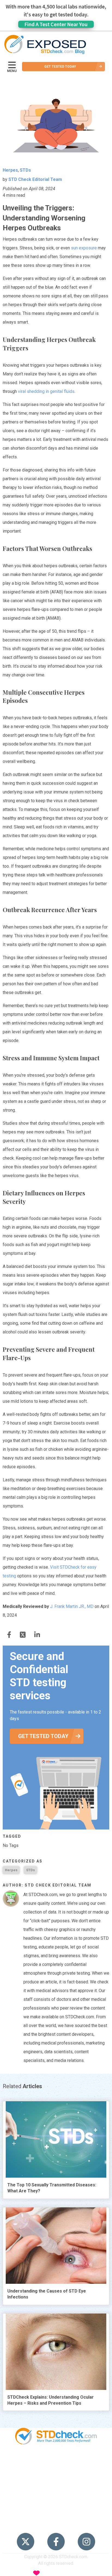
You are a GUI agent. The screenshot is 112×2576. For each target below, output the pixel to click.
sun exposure (84, 248)
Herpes (11, 1870)
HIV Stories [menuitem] (56, 2493)
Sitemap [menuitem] (56, 2514)
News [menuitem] (56, 2483)
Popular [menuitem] (56, 2462)
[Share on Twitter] (9, 1635)
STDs (30, 1870)
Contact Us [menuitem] (56, 2504)
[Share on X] (23, 1635)
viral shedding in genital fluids (46, 391)
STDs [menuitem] (56, 2472)
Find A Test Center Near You (56, 24)
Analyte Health (86, 2573)
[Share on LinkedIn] (37, 1635)
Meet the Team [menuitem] (56, 2525)
